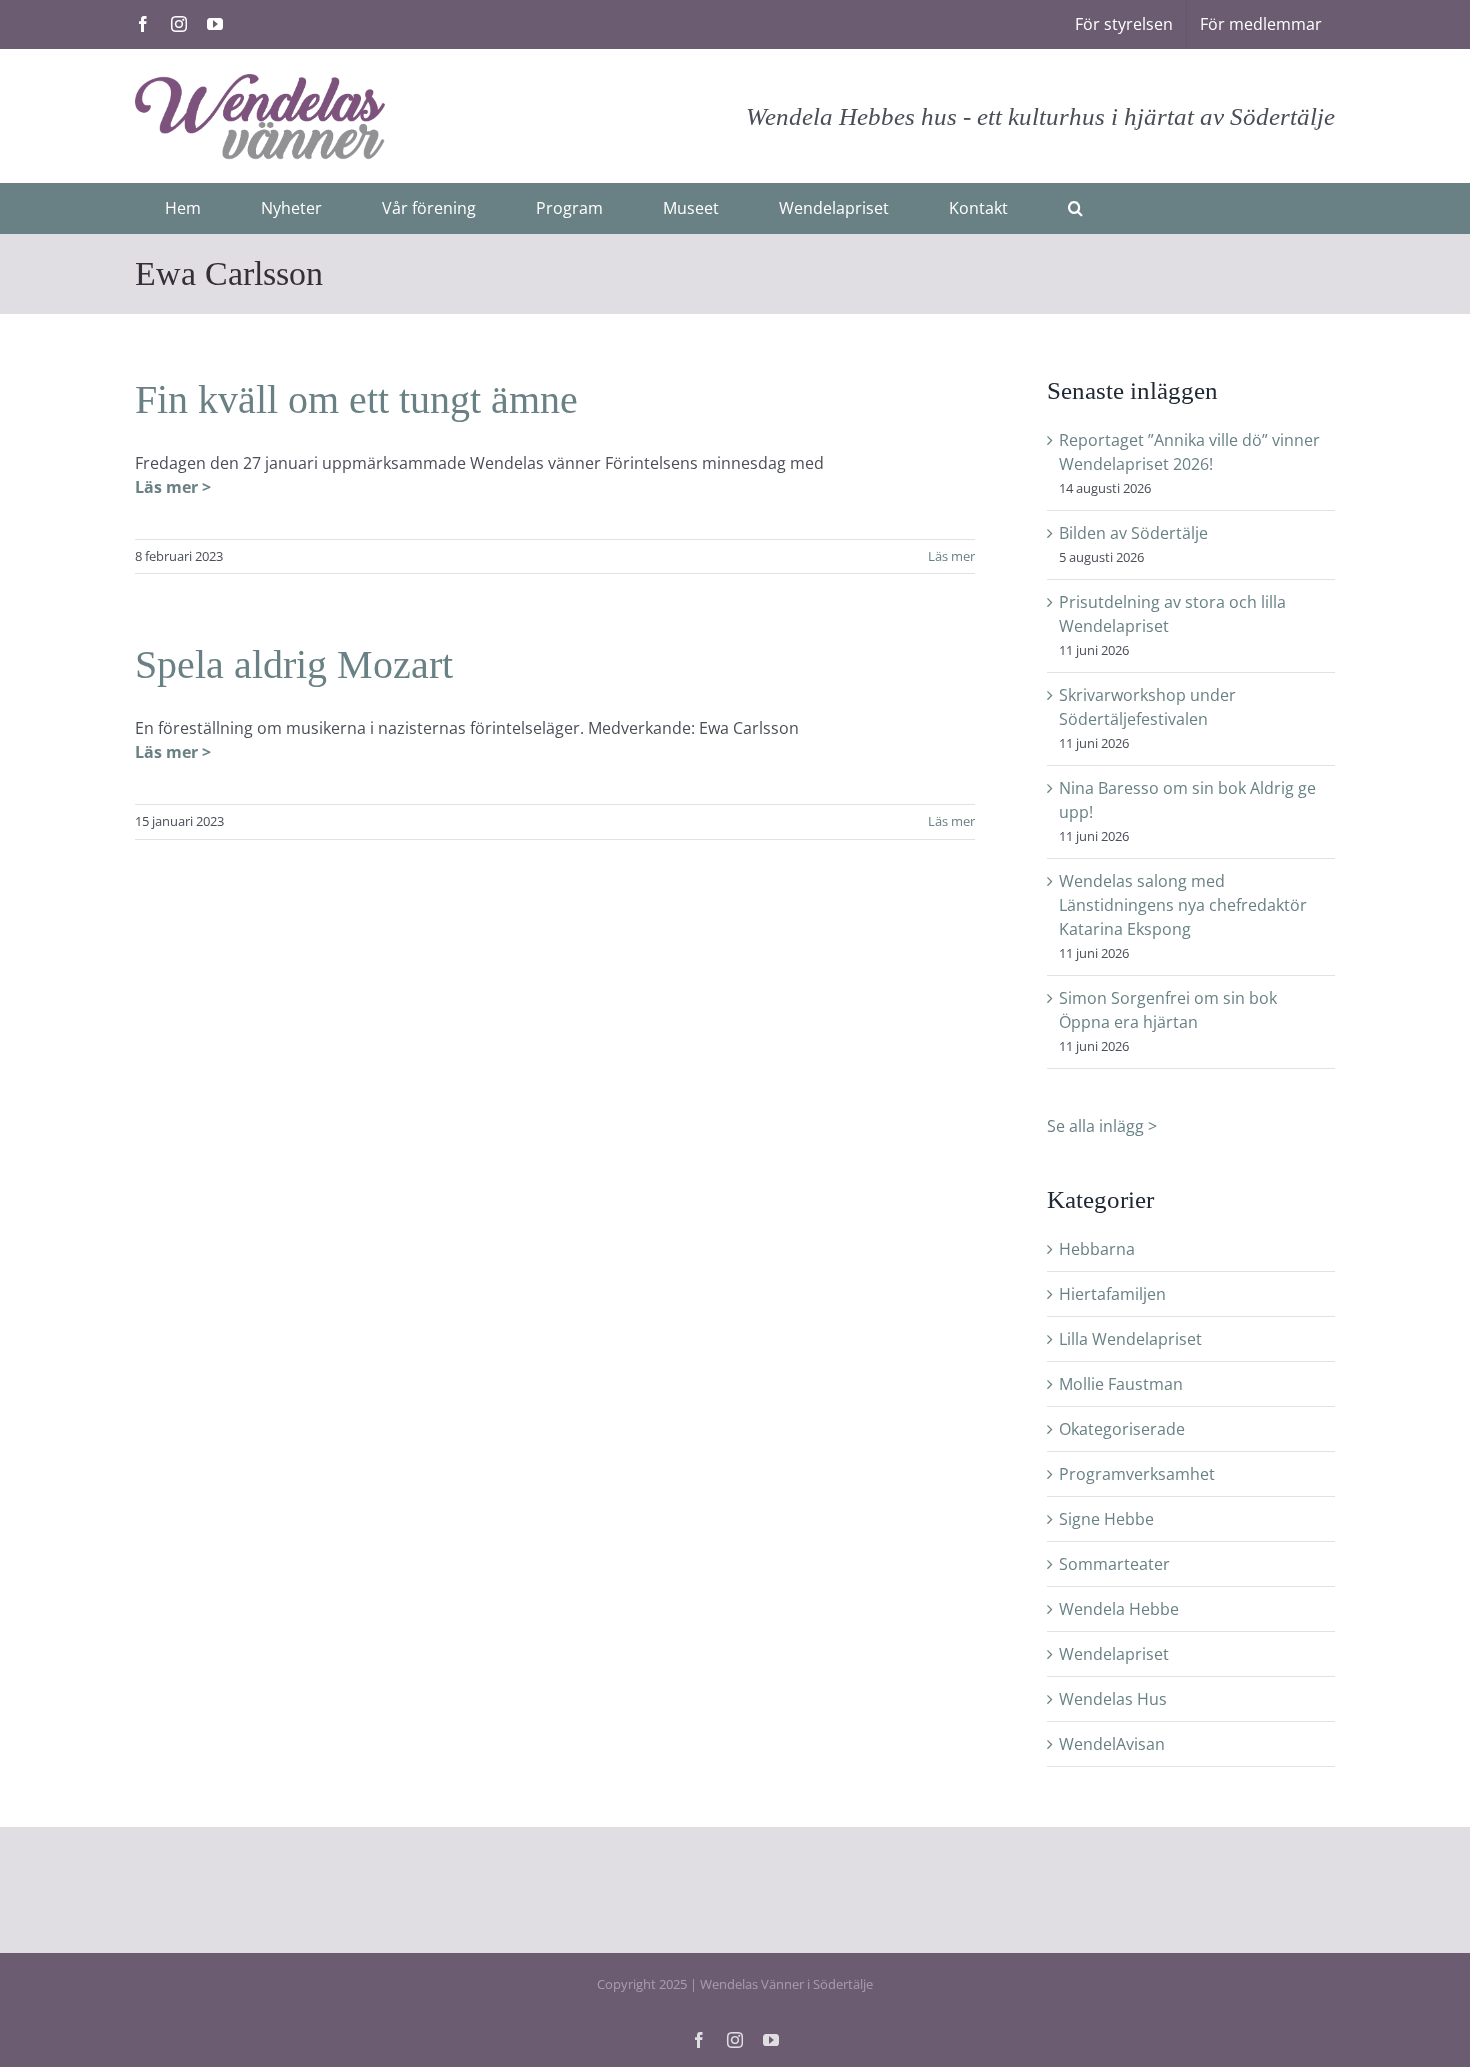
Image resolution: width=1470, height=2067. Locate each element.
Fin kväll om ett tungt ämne (356, 399)
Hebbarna (1097, 1249)
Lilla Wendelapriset (1130, 1339)
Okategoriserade (1122, 1429)
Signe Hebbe (1106, 1519)
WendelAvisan (1112, 1744)
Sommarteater (1114, 1564)
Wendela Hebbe (1119, 1609)
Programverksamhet (1137, 1474)
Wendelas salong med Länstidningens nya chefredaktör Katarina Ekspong (1183, 905)
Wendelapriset (1114, 1654)
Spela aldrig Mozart (294, 664)
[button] (1075, 208)
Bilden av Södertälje (1133, 533)
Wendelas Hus (1113, 1699)
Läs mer (951, 556)
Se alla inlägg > (1102, 1126)
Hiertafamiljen (1112, 1294)
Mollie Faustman (1121, 1384)
